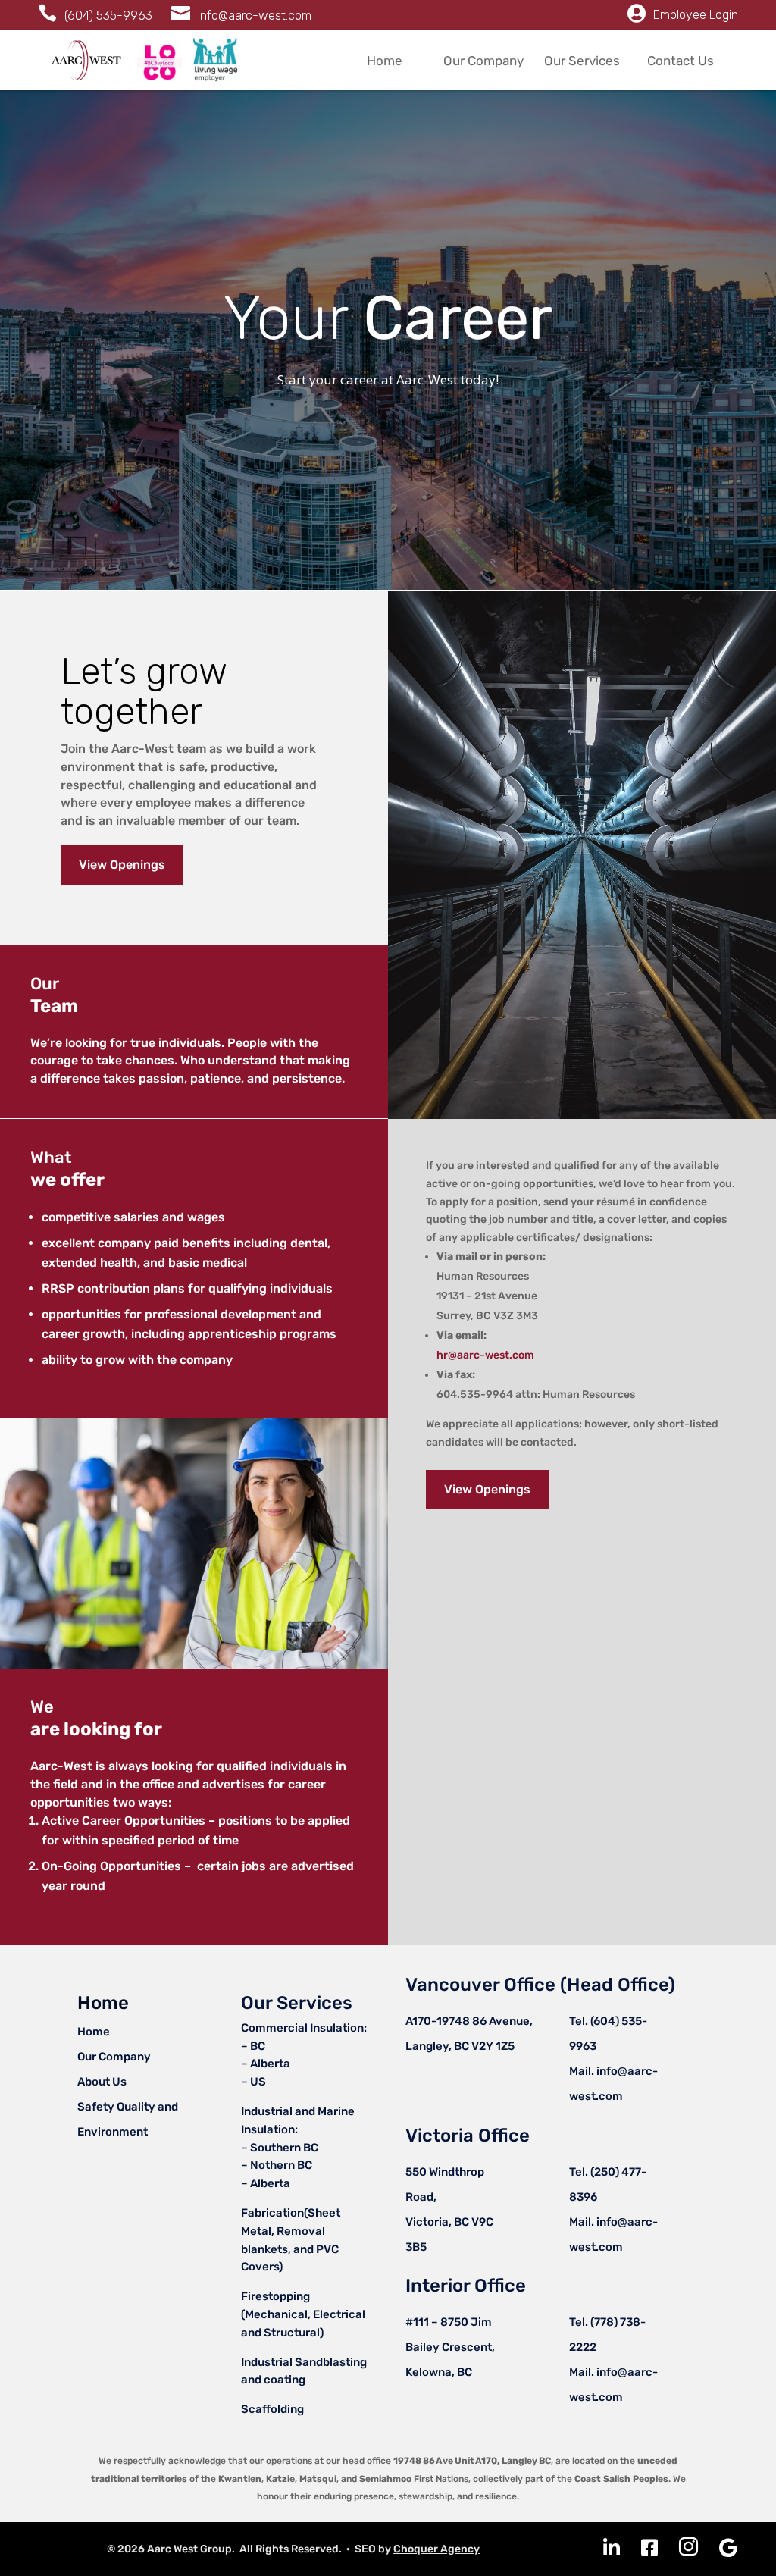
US (258, 2082)
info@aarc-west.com (255, 16)
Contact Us (681, 61)
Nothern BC (281, 2165)
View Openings (122, 865)
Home (385, 61)
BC (258, 2046)
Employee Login (696, 15)
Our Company (483, 61)
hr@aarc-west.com (485, 1355)
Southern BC (283, 2148)
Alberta (270, 2064)
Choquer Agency (436, 2549)
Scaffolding (272, 2409)
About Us (102, 2082)
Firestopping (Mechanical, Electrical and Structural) (303, 2314)
